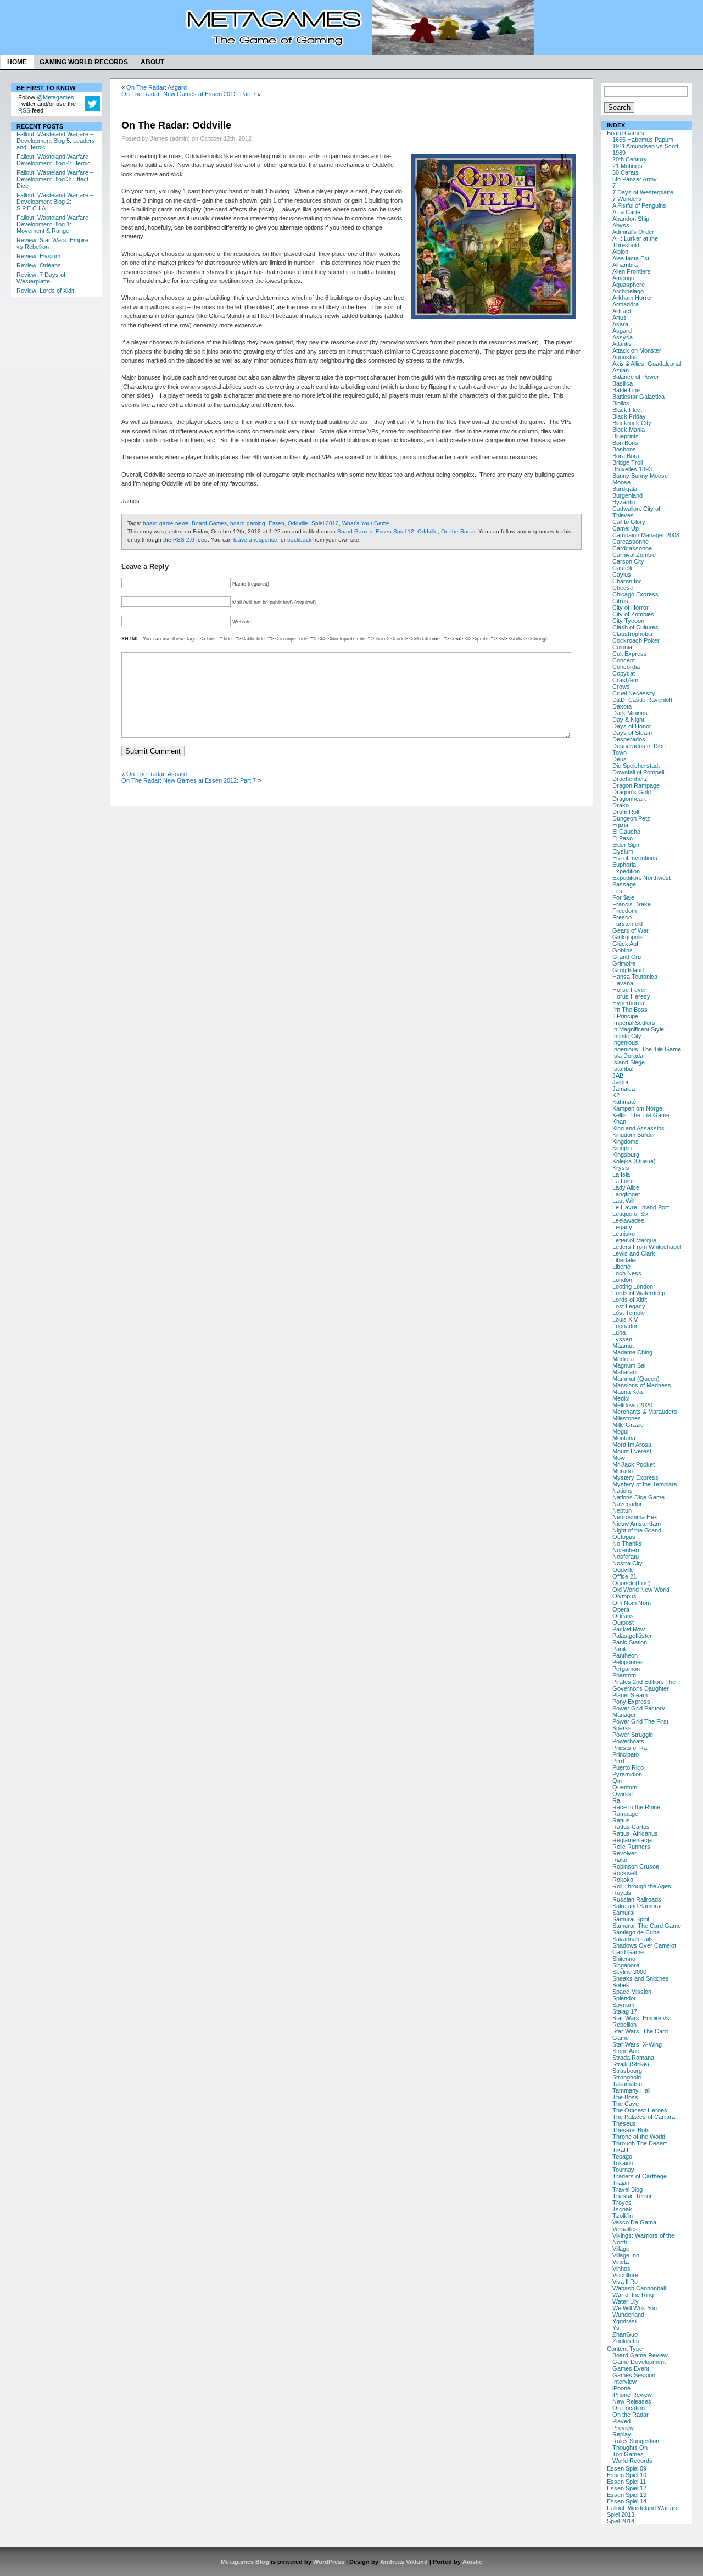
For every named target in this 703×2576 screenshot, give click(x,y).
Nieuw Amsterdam (637, 1524)
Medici (621, 1398)
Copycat (624, 673)
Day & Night (628, 720)
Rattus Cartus (631, 1827)
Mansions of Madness (642, 1385)
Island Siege (629, 1062)
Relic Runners (631, 1847)
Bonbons (624, 449)
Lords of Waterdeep (639, 1293)
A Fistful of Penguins (639, 205)
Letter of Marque (634, 1240)
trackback (299, 540)
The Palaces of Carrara (644, 2117)
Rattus (621, 1820)
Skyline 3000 (629, 1972)
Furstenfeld (627, 924)
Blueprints (626, 436)
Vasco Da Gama (634, 2222)
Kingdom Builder (634, 1135)
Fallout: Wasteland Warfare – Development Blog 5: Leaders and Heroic (56, 141)
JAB (618, 1075)
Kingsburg (626, 1155)
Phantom (624, 1675)
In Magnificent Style (638, 1029)
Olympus (624, 1596)
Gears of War (631, 930)
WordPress (329, 2562)
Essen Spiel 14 (627, 2501)
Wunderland (628, 2315)
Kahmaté (624, 1102)
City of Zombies (633, 614)
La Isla (621, 1174)
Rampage (625, 1814)
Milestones (627, 1418)
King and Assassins (638, 1128)
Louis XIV (625, 1319)
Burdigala (625, 489)
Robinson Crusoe (636, 1866)
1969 (619, 153)
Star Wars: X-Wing (637, 2044)
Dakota (622, 706)
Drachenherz (630, 779)
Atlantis (622, 344)
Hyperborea (628, 1003)
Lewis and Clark (634, 1253)
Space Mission (632, 1992)
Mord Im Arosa (632, 1445)
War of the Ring (633, 2295)
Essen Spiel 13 (627, 2495)
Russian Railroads (637, 1899)
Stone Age (626, 2051)
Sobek (621, 1985)
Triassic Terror (632, 2196)
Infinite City (627, 1036)
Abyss (621, 225)
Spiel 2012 (325, 523)
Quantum (625, 1787)
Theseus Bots (631, 2130)
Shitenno (624, 1959)
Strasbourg (627, 2071)
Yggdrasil (625, 2321)
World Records (632, 2461)
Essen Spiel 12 (627, 2488)
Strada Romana (633, 2058)
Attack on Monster (637, 350)
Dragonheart (629, 799)
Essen (277, 523)
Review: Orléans (39, 265)
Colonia (622, 647)
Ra (616, 1800)
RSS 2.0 (184, 540)
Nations (623, 1491)
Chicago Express (635, 594)
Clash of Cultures (635, 627)
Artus (620, 317)
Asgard (622, 331)
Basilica (623, 383)
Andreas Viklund (404, 2562)
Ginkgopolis (628, 937)
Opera (621, 1609)
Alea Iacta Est (631, 258)
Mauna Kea (627, 1392)
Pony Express (631, 1702)
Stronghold (627, 2077)
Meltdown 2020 (632, 1405)
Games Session (634, 2375)
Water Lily (626, 2301)
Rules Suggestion (636, 2441)
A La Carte (626, 212)
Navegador (627, 1504)
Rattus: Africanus (635, 1833)
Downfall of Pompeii (638, 772)
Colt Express (630, 654)
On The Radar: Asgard (157, 87)
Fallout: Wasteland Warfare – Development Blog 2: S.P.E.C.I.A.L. (55, 202)
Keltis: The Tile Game (641, 1115)
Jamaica (624, 1089)
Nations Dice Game (638, 1497)
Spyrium (623, 2005)
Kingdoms (626, 1141)
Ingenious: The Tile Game (647, 1049)
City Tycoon (628, 621)
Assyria (623, 337)
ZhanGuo (625, 2334)
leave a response (255, 540)
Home (17, 62)
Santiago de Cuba (636, 1932)
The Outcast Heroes (640, 2110)
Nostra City (627, 1563)
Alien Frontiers (632, 271)
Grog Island (628, 970)
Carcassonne (631, 542)
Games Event (631, 2368)
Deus (620, 759)
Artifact (622, 311)
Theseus (624, 2123)
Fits (617, 891)
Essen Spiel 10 (627, 2475)
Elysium (623, 851)
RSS (24, 110)
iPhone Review (632, 2395)
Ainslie (472, 2562)
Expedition (626, 871)
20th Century (630, 159)
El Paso (623, 838)
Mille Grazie (628, 1425)
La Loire (623, 1181)
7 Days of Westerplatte (643, 192)
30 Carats (626, 172)
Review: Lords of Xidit (45, 291)
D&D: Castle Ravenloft (642, 700)
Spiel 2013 (621, 2514)
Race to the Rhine (636, 1807)
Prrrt (618, 1761)
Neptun (622, 1510)
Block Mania (629, 430)
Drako (621, 805)
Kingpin (622, 1148)
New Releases (632, 2401)
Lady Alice (626, 1187)
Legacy (622, 1227)
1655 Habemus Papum (643, 140)
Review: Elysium (38, 256)
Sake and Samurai (637, 1906)
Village (621, 2249)
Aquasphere (629, 285)
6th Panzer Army (635, 179)
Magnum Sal (629, 1365)
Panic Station (630, 1642)
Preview (623, 2428)
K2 (616, 1095)
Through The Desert (640, 2143)
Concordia (626, 667)
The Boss (625, 2097)
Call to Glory (629, 522)
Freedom (624, 911)
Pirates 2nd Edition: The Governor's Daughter (644, 1685)
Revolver (624, 1853)
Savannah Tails (633, 1939)
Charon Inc (627, 581)
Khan (619, 1122)
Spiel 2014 (621, 2521)
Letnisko (624, 1234)
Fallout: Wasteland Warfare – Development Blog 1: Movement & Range (55, 224)
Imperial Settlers (634, 1023)
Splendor (624, 1998)
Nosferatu (626, 1557)
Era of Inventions (635, 858)
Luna (619, 1332)
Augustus (625, 357)
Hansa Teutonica (635, 977)
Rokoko (623, 1880)
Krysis (621, 1168)
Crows (621, 687)
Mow (619, 1458)
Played (621, 2421)
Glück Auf (625, 944)
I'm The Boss (630, 1010)
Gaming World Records (84, 62)
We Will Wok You (635, 2308)
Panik (620, 1649)
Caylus (622, 575)
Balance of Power (636, 377)
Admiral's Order (633, 232)
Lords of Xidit (630, 1300)
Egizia (620, 825)
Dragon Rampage (636, 785)
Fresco (622, 917)
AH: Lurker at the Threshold (635, 242)
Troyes (622, 2203)
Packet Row (629, 1629)
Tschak (622, 2209)
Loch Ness (627, 1273)
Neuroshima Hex (635, 1517)
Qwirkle (623, 1794)
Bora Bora (626, 456)
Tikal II (621, 2150)
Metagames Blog (245, 2562)
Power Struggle (633, 1735)
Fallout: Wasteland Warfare (643, 2508)
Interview (624, 2382)
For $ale (623, 897)
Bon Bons (625, 443)
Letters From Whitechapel (647, 1247)
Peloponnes (628, 1662)
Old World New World (641, 1590)
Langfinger (626, 1194)
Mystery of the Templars (645, 1484)
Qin (617, 1781)
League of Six (631, 1214)
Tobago (622, 2156)
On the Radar (631, 2415)
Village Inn (626, 2255)
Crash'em (625, 680)
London (622, 1280)
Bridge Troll (627, 462)
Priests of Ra (630, 1748)
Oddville (623, 1570)
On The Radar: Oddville (176, 125)
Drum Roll (626, 812)
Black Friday (629, 416)
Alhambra (625, 265)
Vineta (621, 2262)
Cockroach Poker (636, 640)
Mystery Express (635, 1477)
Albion (620, 252)
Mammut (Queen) (636, 1379)
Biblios (621, 403)
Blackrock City (632, 423)
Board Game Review (640, 2355)
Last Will (623, 1201)
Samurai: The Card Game (647, 1926)
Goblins (623, 950)
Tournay (623, 2170)
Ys (616, 2328)
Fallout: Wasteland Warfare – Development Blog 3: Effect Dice (55, 179)
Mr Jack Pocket (634, 1464)
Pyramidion (627, 1774)
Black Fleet (627, 410)
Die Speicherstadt (636, 766)
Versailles (625, 2229)
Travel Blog (627, 2189)
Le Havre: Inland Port (641, 1207)
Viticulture (625, 2275)
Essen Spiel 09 (627, 2468)
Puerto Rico (628, 1767)
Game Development (639, 2362)
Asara (620, 324)
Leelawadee (628, 1220)
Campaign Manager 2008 (646, 535)
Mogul (620, 1431)
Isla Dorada (628, 1056)
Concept (624, 660)
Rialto (620, 1860)
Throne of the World (639, 2137)
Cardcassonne (632, 548)
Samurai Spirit (631, 1919)
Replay (622, 2434)
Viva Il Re (625, 2282)
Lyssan (622, 1339)
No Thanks (627, 1543)
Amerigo (623, 278)
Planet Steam (630, 1695)
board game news (166, 523)
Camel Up (626, 528)
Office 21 (624, 1576)
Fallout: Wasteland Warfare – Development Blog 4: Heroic (55, 160)
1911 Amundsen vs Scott (645, 146)
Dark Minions (630, 713)
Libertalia (624, 1260)
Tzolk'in (623, 2216)
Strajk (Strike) (631, 2064)
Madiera (623, 1359)
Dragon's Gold (632, 792)
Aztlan (621, 370)
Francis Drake (632, 904)
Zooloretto (626, 2341)
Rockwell (624, 1873)
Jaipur (621, 1082)
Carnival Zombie (634, 555)
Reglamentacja (632, 1840)
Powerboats (628, 1741)
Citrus (620, 601)
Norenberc (627, 1550)
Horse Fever (629, 990)
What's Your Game (366, 523)
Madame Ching (632, 1352)
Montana (624, 1438)
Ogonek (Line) (632, 1583)
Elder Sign (626, 845)
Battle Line (626, 390)
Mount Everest (632, 1451)
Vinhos (621, 2268)
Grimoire (624, 963)
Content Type (625, 2349)
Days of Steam (632, 733)
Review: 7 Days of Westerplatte (41, 278)
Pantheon (625, 1655)
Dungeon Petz (631, 818)
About (152, 62)
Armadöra (626, 304)
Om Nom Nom (632, 1603)
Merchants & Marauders (645, 1412)
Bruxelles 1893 (632, 469)
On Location (629, 2408)
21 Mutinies (627, 166)
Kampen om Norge (637, 1108)
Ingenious (625, 1042)
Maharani (625, 1372)
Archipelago (628, 291)
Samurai (623, 1913)
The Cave (626, 2104)
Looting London (633, 1286)
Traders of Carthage (640, 2176)
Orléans (623, 1616)
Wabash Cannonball (639, 2288)
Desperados (629, 739)
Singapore (626, 1965)
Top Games (628, 2454)
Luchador (625, 1326)
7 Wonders (627, 199)
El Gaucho (626, 832)
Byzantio (624, 502)
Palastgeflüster (632, 1636)
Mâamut (623, 1346)
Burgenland (627, 495)
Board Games (626, 133)
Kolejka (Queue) (634, 1161)
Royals (622, 1893)
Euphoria (624, 865)
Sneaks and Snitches (641, 1978)
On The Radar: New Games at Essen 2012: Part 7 (189, 94)
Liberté (621, 1267)
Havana (623, 983)
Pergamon (626, 1669)
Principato (626, 1754)
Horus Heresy (631, 996)
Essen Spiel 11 (626, 2482)
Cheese (623, 588)
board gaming (248, 523)
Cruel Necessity (634, 693)
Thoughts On (630, 2447)
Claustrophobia (632, 634)
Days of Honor (632, 726)
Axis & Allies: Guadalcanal (647, 364)
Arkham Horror (632, 298)
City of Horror (631, 607)
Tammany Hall (631, 2090)
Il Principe (625, 1016)
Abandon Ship (631, 219)
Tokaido (623, 2163)
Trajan (621, 2183)
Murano (623, 1471)
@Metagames (55, 97)
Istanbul (623, 1069)
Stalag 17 (625, 2011)
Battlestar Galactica (638, 397)
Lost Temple (629, 1313)
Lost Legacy (629, 1306)
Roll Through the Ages (642, 1886)
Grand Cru (627, 957)
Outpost (623, 1622)
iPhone (621, 2388)
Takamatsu (627, 2084)
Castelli (622, 568)
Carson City (628, 561)
